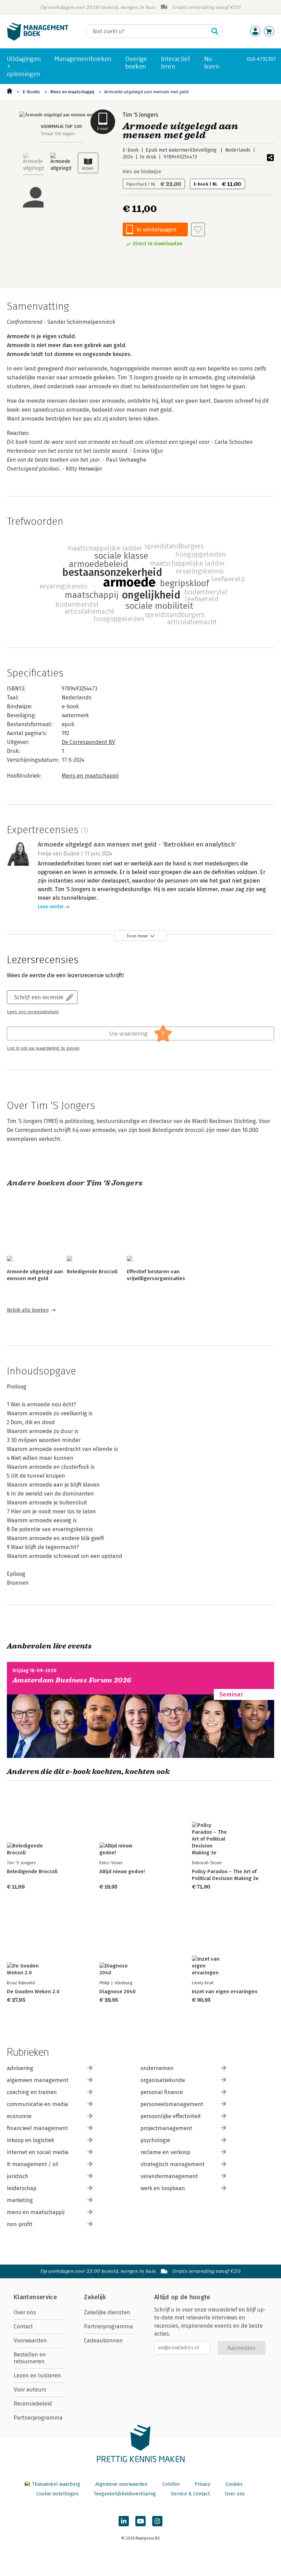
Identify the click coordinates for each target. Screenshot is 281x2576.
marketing (20, 2200)
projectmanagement (166, 2128)
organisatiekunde (163, 2080)
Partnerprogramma (38, 2418)
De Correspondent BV (88, 742)
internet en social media (38, 2152)
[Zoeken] (215, 31)
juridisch (18, 2176)
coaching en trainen (32, 2092)
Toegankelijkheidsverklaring (125, 2494)
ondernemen (157, 2068)
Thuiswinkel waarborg (56, 2484)
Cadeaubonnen (103, 2341)
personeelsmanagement (172, 2104)
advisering (20, 2068)
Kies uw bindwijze (142, 172)
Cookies (234, 2484)
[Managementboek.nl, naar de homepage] (38, 39)
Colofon (171, 2484)
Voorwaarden (30, 2341)
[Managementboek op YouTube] (140, 2521)
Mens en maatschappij (72, 92)
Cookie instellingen (57, 2494)
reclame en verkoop (165, 2152)
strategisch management (173, 2164)
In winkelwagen (157, 229)
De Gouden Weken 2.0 (33, 1992)
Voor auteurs (30, 2390)
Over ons (25, 2312)
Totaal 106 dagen (58, 134)
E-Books (31, 92)
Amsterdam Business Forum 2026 (72, 1680)
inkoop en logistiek (30, 2140)
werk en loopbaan (163, 2188)
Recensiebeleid (33, 2404)
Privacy (203, 2484)
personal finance (162, 2092)
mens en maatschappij (36, 2212)
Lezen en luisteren (37, 2376)
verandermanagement (169, 2176)
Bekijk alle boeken (28, 1310)
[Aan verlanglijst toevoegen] (198, 229)
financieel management (37, 2128)
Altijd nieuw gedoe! (122, 1871)
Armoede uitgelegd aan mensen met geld (146, 92)
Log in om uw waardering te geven (43, 1048)
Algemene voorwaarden (121, 2484)
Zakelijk (95, 2297)
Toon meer (137, 936)
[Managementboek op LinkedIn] (124, 2521)
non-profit (20, 2224)
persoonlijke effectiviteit (171, 2116)
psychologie (155, 2140)
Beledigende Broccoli (92, 1272)
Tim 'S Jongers (140, 115)
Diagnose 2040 (118, 1992)
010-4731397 (261, 59)
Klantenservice (35, 2297)
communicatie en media (38, 2104)
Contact (23, 2326)
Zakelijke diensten (107, 2312)
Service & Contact (190, 2494)
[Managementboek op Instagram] (157, 2521)
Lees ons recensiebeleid (33, 1012)
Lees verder (51, 907)
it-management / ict (33, 2164)
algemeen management (38, 2080)
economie (19, 2116)
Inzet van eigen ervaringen (225, 1992)
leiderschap (22, 2188)
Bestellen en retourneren (30, 2358)
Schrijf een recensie (39, 997)
